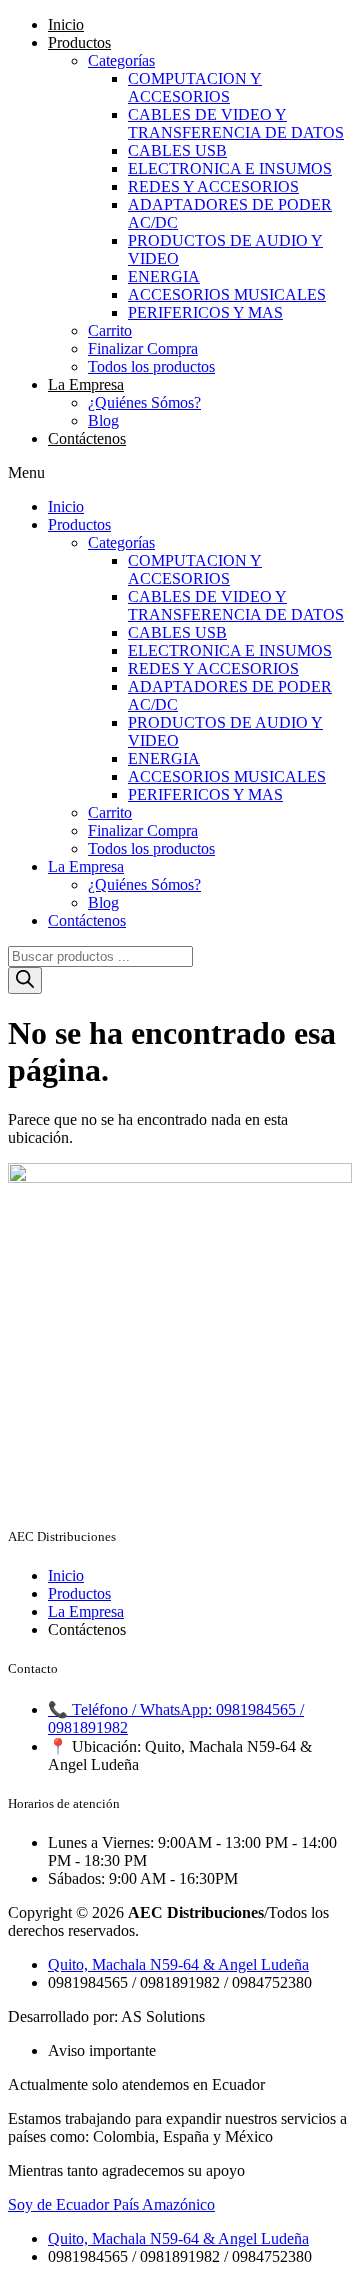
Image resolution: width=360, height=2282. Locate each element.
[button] (180, 473)
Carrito (110, 330)
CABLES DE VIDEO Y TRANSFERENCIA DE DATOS (236, 123)
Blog (103, 420)
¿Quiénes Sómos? (144, 402)
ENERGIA (164, 276)
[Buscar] (25, 980)
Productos (79, 42)
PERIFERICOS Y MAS (205, 312)
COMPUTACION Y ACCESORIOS (195, 87)
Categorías (121, 60)
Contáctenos (87, 438)
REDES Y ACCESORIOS (213, 186)
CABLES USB (177, 150)
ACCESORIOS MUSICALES (227, 294)
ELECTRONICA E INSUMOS (230, 168)
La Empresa (86, 384)
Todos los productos (151, 366)
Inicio (66, 24)
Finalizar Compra (143, 348)
